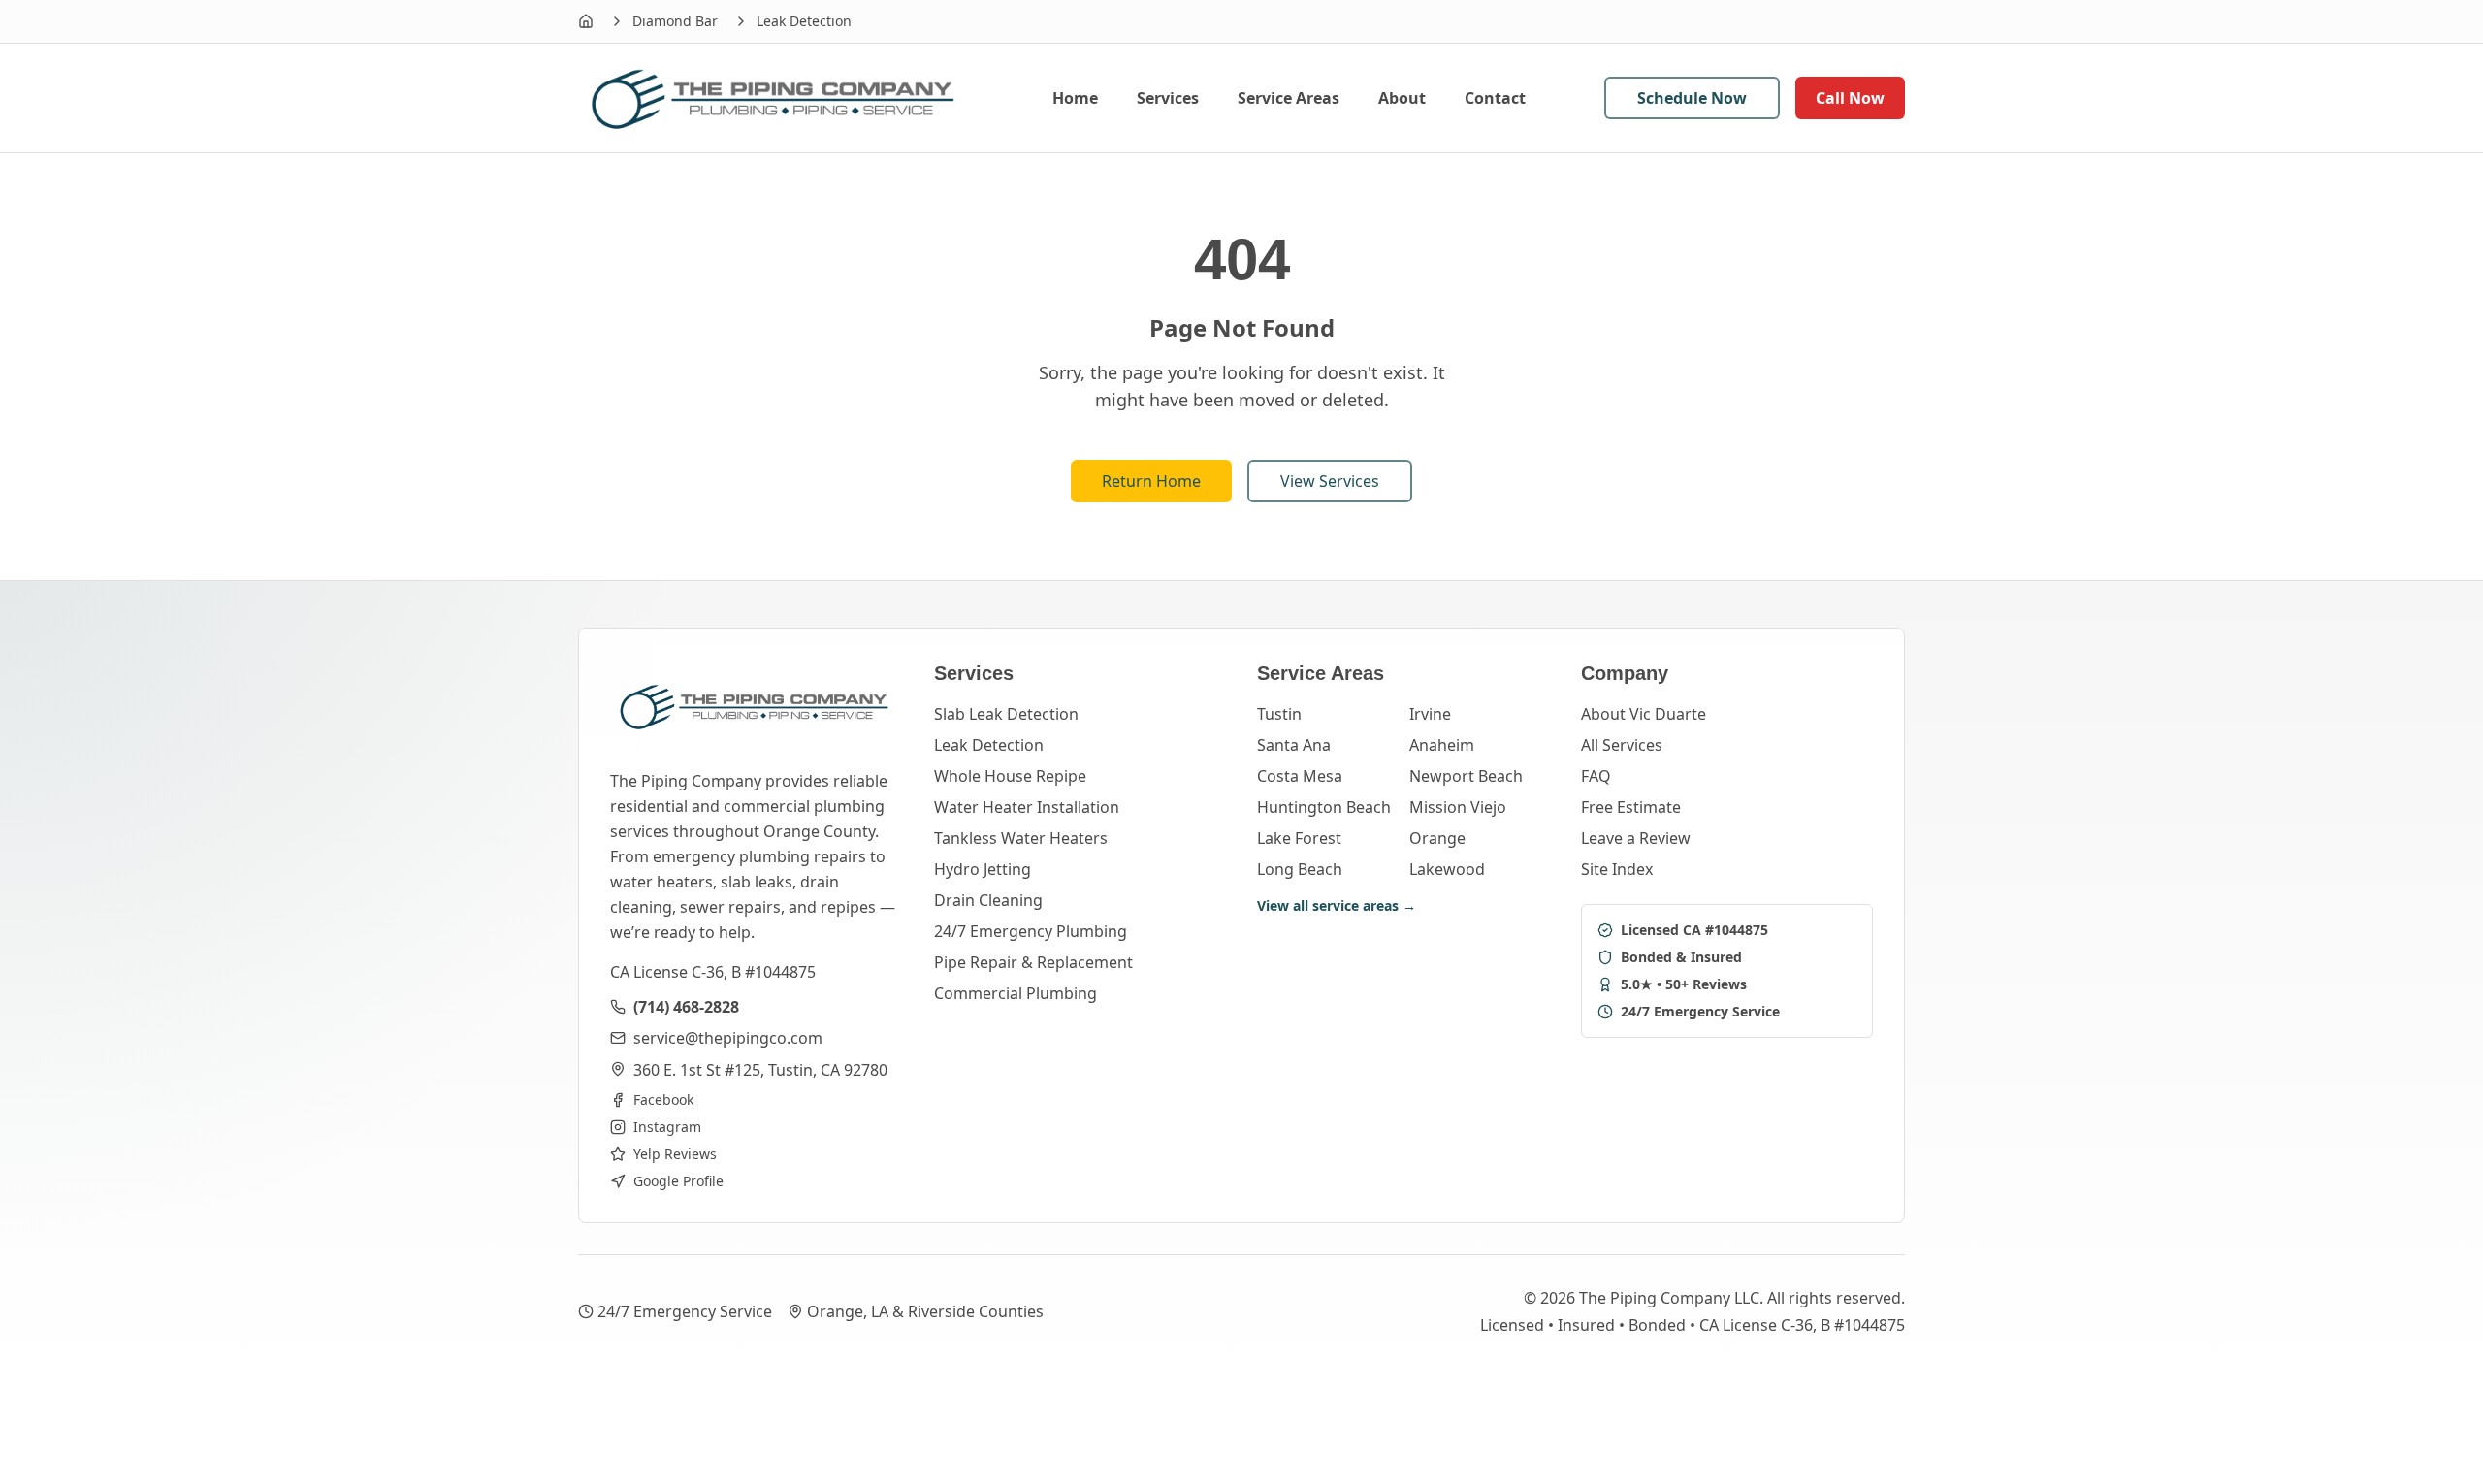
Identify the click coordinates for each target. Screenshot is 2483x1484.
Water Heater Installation (1027, 807)
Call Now (1850, 98)
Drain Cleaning (988, 900)
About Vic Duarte (1644, 714)
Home (1075, 98)
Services (1168, 98)
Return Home (1151, 481)
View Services (1330, 481)
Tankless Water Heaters (1021, 838)
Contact (1495, 98)
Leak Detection (989, 745)
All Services (1622, 745)
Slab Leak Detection (1006, 714)
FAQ (1596, 776)
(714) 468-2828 (686, 1007)
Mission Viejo (1458, 807)
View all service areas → (1337, 905)
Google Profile (678, 1181)
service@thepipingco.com (728, 1038)
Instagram (667, 1127)
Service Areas (1289, 98)
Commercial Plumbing (1016, 993)
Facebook (663, 1099)
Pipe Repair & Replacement (1033, 962)
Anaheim (1442, 745)
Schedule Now (1692, 98)
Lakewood (1447, 869)
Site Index (1617, 869)
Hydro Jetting (983, 869)
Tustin (1279, 714)
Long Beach (1300, 869)
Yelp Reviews (675, 1154)
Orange (1437, 838)
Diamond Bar (675, 21)
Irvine (1430, 714)
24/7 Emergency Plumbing (1031, 931)
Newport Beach (1466, 776)
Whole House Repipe (1010, 776)
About (1402, 98)
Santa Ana (1294, 745)
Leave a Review (1636, 838)
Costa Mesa (1300, 776)
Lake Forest (1299, 838)
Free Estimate (1631, 807)
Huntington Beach (1324, 807)
